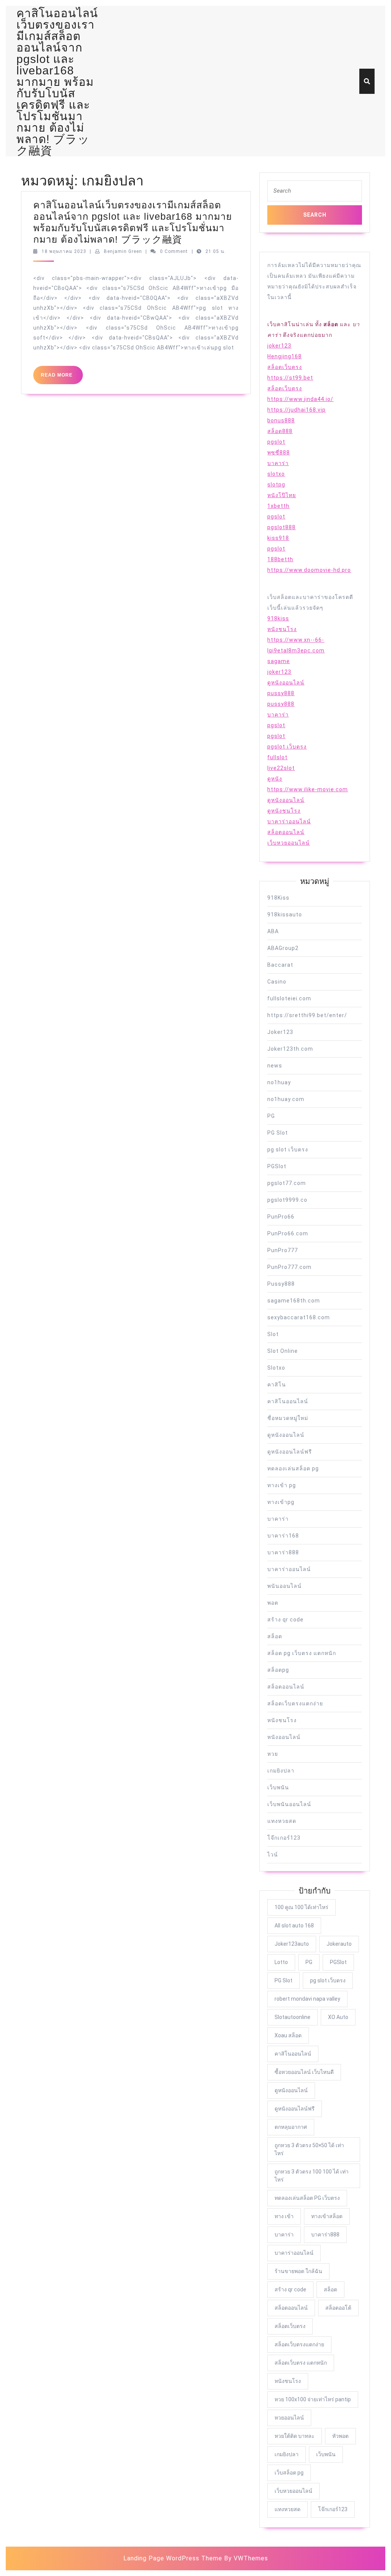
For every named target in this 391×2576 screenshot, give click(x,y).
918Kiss (278, 898)
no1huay (279, 1082)
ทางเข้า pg (282, 1485)
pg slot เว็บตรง (288, 1150)
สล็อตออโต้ (338, 2308)
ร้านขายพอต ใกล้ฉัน (298, 2271)
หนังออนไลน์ (284, 1737)
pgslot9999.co (287, 1200)
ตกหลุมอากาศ (291, 2127)
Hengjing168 (284, 356)
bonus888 (281, 420)
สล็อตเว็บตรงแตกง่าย (295, 1703)
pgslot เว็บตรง (287, 747)
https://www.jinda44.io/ (300, 399)
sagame (279, 661)
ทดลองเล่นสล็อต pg (293, 1468)
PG (271, 1116)
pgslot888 (281, 527)
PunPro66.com (288, 1233)
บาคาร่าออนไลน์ (289, 821)
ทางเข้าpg (281, 1502)
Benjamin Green (123, 251)
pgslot (276, 442)
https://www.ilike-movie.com (308, 789)
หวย (273, 1754)
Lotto (281, 1962)
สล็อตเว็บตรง (285, 367)
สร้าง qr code (285, 1620)
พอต (273, 1603)
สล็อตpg (278, 1670)
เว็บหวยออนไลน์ (288, 843)
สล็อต (275, 1636)
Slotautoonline (292, 2017)
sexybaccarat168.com (299, 1317)
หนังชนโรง (282, 629)
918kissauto (285, 914)
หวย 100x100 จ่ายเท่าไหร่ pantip (313, 2399)
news (275, 1066)
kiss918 (278, 538)
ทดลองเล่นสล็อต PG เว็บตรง (307, 2198)
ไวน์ (273, 1855)
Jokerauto (339, 1944)
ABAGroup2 (283, 948)
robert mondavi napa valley (307, 1999)
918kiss (278, 618)
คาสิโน (277, 1385)
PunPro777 (283, 1250)
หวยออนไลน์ (289, 2418)
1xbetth (278, 506)
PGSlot (277, 1166)
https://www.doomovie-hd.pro (309, 570)
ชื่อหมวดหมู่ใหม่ (288, 1418)
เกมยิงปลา (281, 1771)
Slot (273, 1334)
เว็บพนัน (278, 1787)
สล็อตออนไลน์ (286, 832)
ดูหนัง (275, 779)
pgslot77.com (287, 1183)
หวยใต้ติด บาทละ (295, 2436)
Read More (62, 378)
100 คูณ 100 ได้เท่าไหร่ (301, 1907)
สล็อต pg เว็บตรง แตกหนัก (302, 1653)
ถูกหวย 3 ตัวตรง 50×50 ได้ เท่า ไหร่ (309, 2149)
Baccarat (280, 965)
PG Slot (278, 1133)
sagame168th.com (294, 1301)
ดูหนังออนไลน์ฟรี (290, 1452)
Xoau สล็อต (288, 2035)
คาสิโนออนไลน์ (288, 1401)
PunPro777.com (289, 1267)
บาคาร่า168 (283, 1536)
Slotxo (276, 1368)
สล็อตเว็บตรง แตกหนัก (301, 2363)
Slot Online (283, 1351)
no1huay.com (286, 1099)
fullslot (277, 757)
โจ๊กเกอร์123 (284, 1838)
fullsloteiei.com (289, 998)
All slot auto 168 (294, 1926)
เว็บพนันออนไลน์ (289, 1804)
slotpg (276, 485)
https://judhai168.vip (296, 410)
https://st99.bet (290, 378)
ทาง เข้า (284, 2216)
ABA (273, 931)
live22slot (281, 768)
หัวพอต (340, 2436)
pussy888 (281, 693)
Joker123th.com (290, 1049)
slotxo (276, 474)
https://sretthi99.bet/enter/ (307, 1015)
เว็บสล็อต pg (289, 2473)
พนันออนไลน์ (284, 1586)
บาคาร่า (278, 463)
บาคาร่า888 (283, 1552)
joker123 (279, 346)
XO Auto (338, 2017)
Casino (277, 982)
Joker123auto (292, 1944)
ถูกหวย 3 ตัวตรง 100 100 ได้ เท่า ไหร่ (312, 2176)
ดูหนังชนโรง (284, 811)
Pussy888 (281, 1284)
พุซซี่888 (279, 452)
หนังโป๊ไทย (282, 495)
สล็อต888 (280, 431)
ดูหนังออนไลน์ (286, 683)
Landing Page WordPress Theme (173, 2558)
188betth (280, 559)
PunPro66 (281, 1217)
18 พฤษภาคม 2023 (64, 251)
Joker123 (280, 1032)
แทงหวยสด (282, 1821)
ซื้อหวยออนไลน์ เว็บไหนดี (304, 2072)
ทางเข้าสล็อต (327, 2216)
